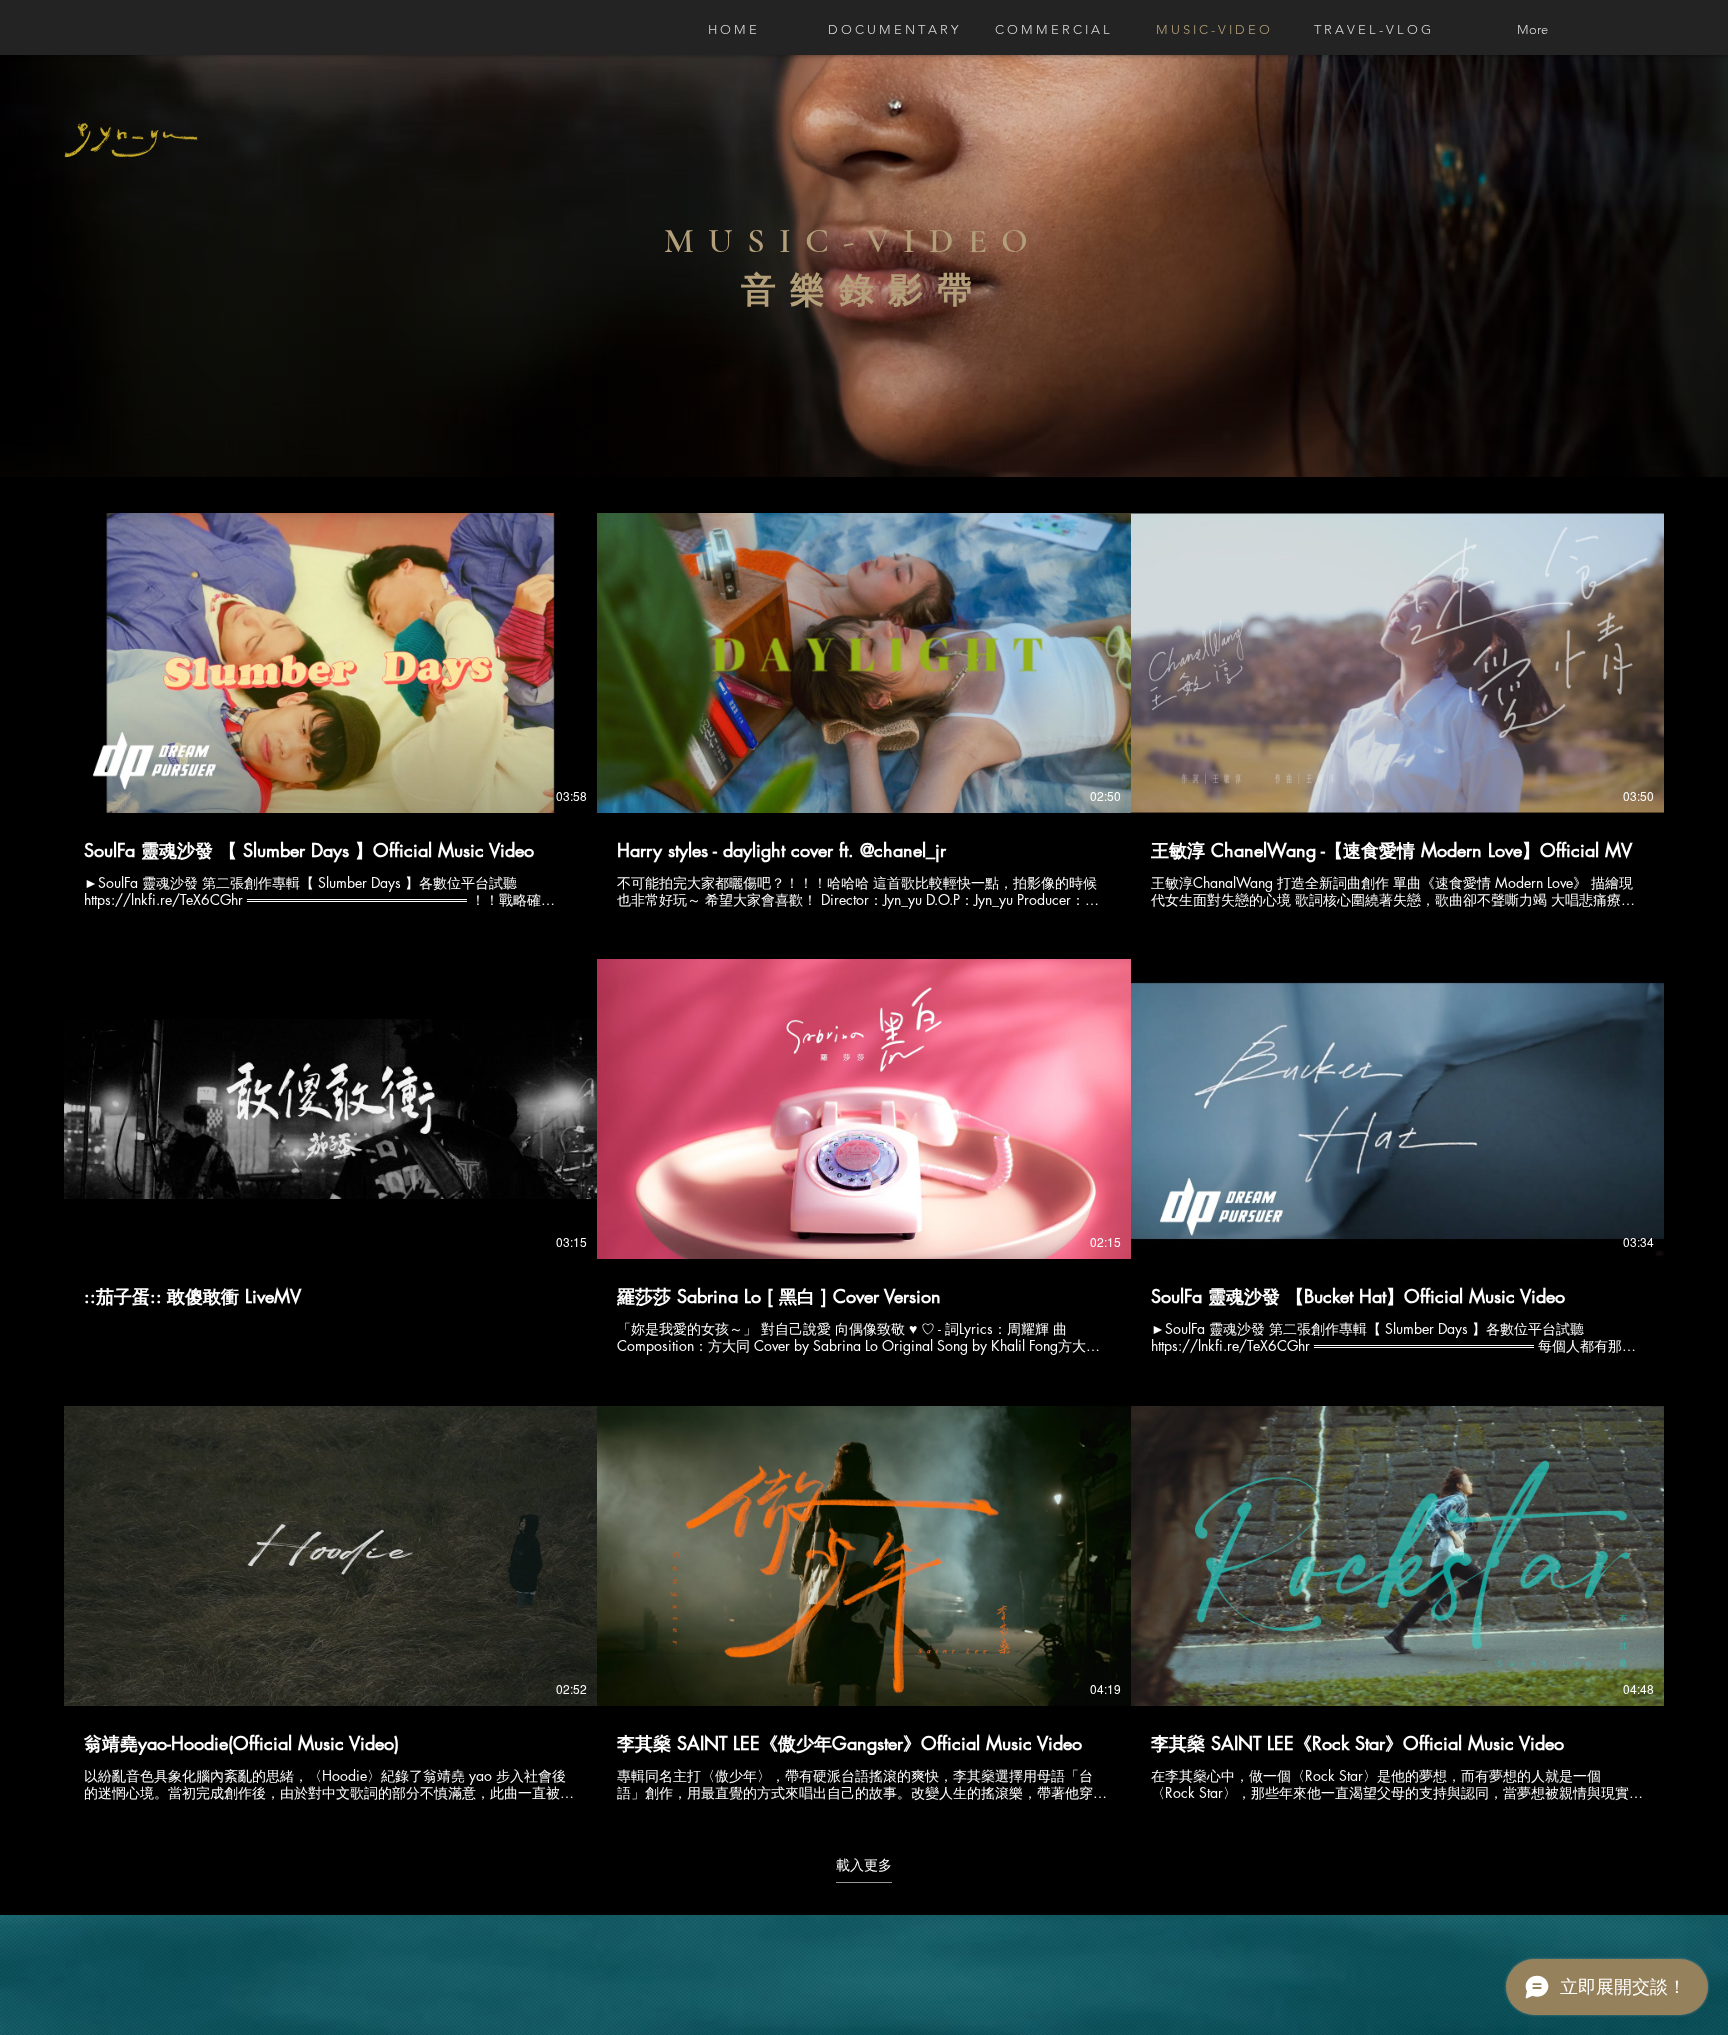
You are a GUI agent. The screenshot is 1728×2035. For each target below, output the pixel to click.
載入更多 (864, 1865)
